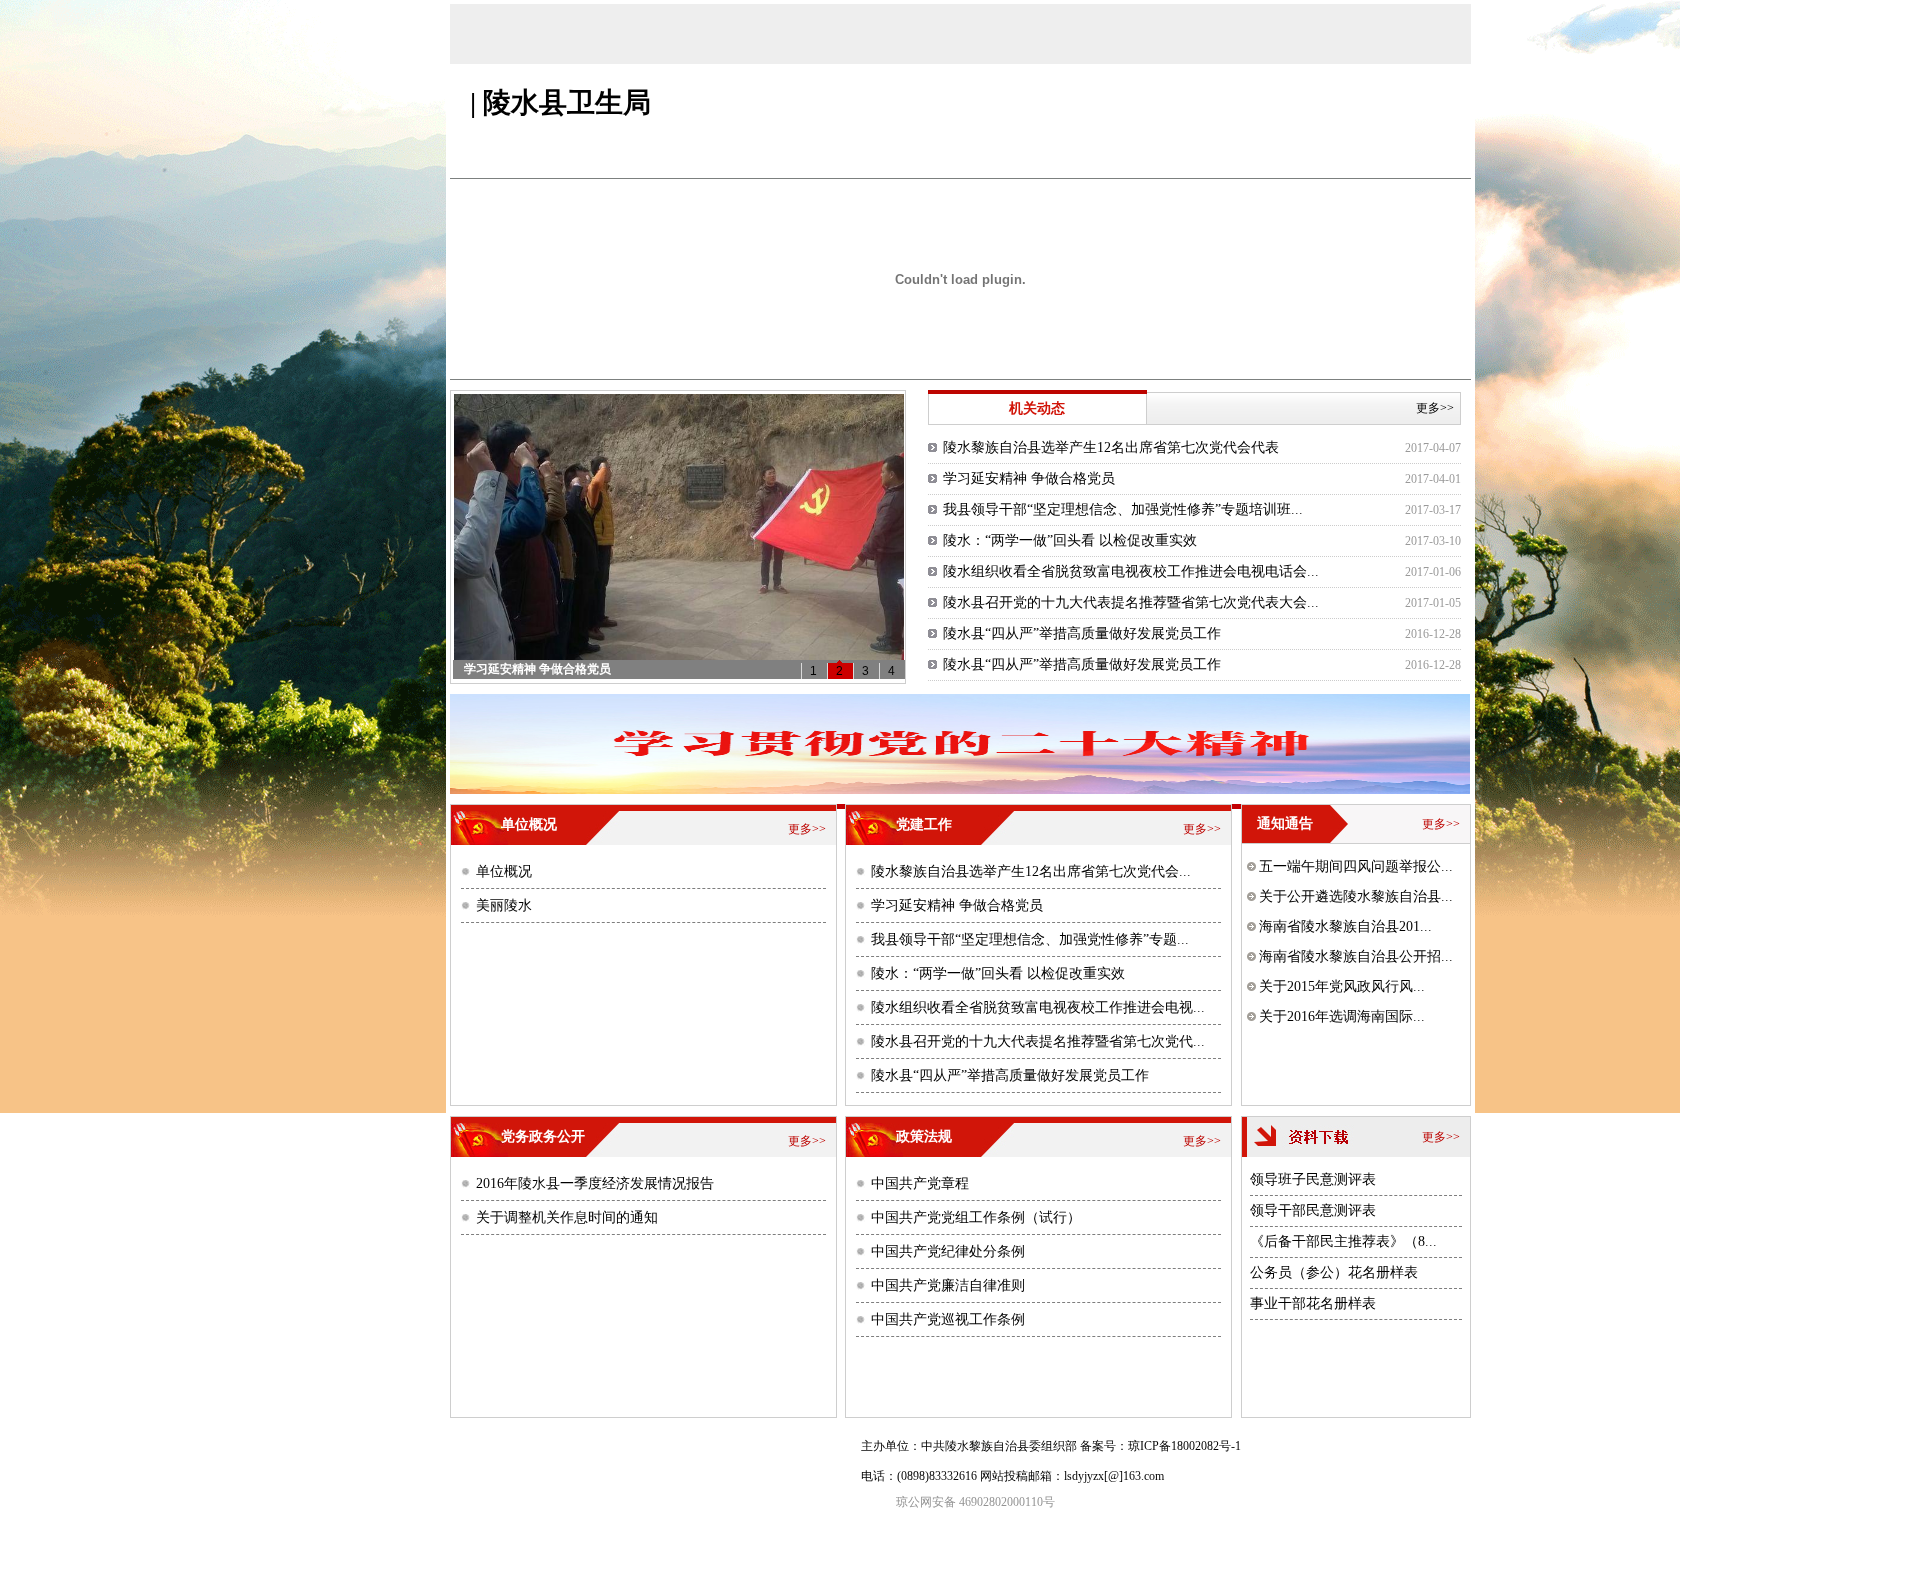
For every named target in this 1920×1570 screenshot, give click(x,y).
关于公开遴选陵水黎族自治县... (1356, 896)
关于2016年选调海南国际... (1342, 1016)
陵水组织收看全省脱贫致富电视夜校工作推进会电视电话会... (1131, 571)
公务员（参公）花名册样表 (1334, 1272)
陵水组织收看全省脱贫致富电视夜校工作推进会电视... (1038, 1007)
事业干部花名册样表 (1313, 1303)
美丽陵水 (504, 905)
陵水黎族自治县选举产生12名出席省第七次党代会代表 (1111, 447)
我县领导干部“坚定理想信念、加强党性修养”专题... (1030, 939)
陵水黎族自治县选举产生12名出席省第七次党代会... (1031, 871)
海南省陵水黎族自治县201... (1345, 926)
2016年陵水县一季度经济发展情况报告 (595, 1183)
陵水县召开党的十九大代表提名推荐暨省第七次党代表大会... (1131, 602)
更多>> (1438, 408)
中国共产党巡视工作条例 (948, 1319)
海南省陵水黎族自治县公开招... (1356, 956)
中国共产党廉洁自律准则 (948, 1285)
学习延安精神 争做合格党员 (1029, 478)
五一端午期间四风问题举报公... (1356, 866)
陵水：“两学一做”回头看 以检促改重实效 (1070, 540)
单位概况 (504, 871)
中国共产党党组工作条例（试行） (976, 1217)
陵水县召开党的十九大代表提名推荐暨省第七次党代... (1038, 1041)
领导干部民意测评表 (1313, 1210)
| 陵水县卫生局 (560, 102)
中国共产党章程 (920, 1183)
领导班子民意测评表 (1313, 1179)
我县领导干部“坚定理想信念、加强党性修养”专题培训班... (1123, 509)
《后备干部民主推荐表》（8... (1343, 1241)
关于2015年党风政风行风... (1342, 986)
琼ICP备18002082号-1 (1184, 1446)
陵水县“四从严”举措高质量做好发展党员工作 (1082, 633)
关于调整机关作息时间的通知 (567, 1217)
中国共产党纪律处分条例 (948, 1251)
